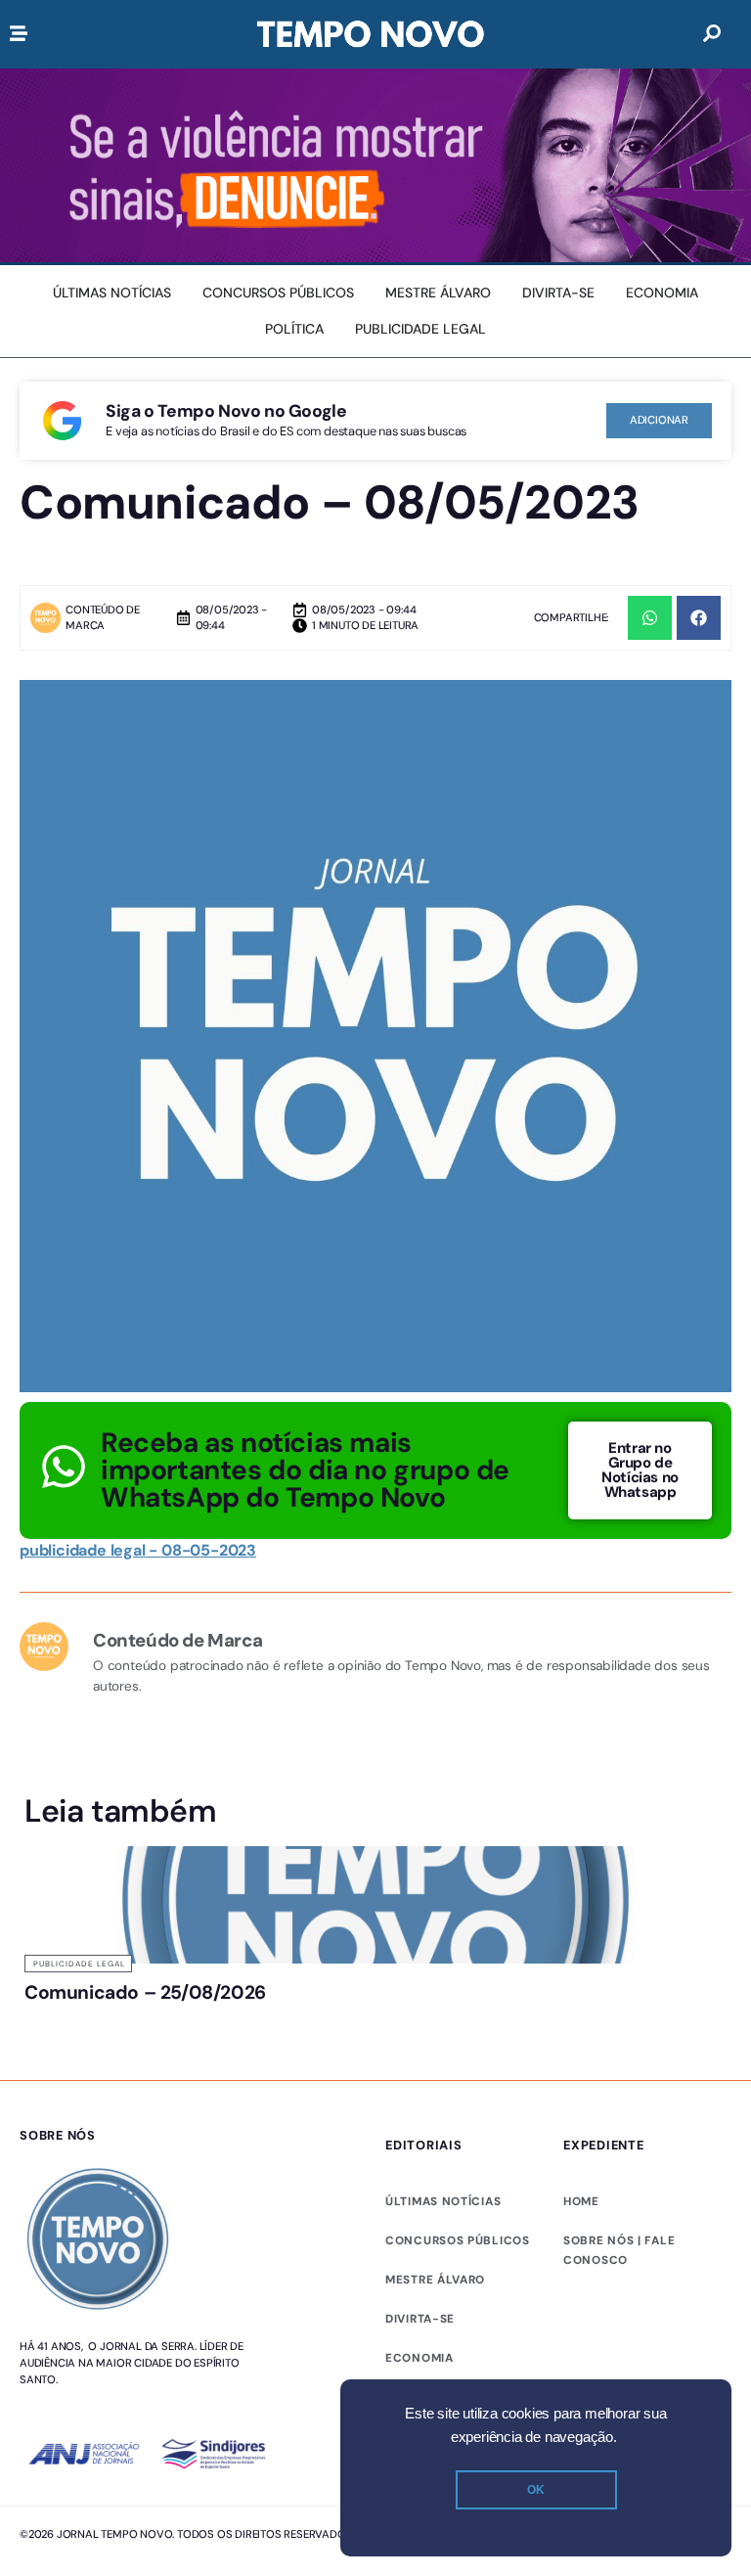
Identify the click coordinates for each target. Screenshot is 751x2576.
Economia (420, 2358)
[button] (650, 618)
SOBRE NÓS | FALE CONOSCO (619, 2250)
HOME (581, 2201)
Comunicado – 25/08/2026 (145, 1992)
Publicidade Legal (79, 1964)
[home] (371, 34)
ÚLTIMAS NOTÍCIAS (443, 2201)
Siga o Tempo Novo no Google (226, 411)
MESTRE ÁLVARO (435, 2280)
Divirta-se (420, 2319)
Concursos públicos (458, 2240)
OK (536, 2490)
